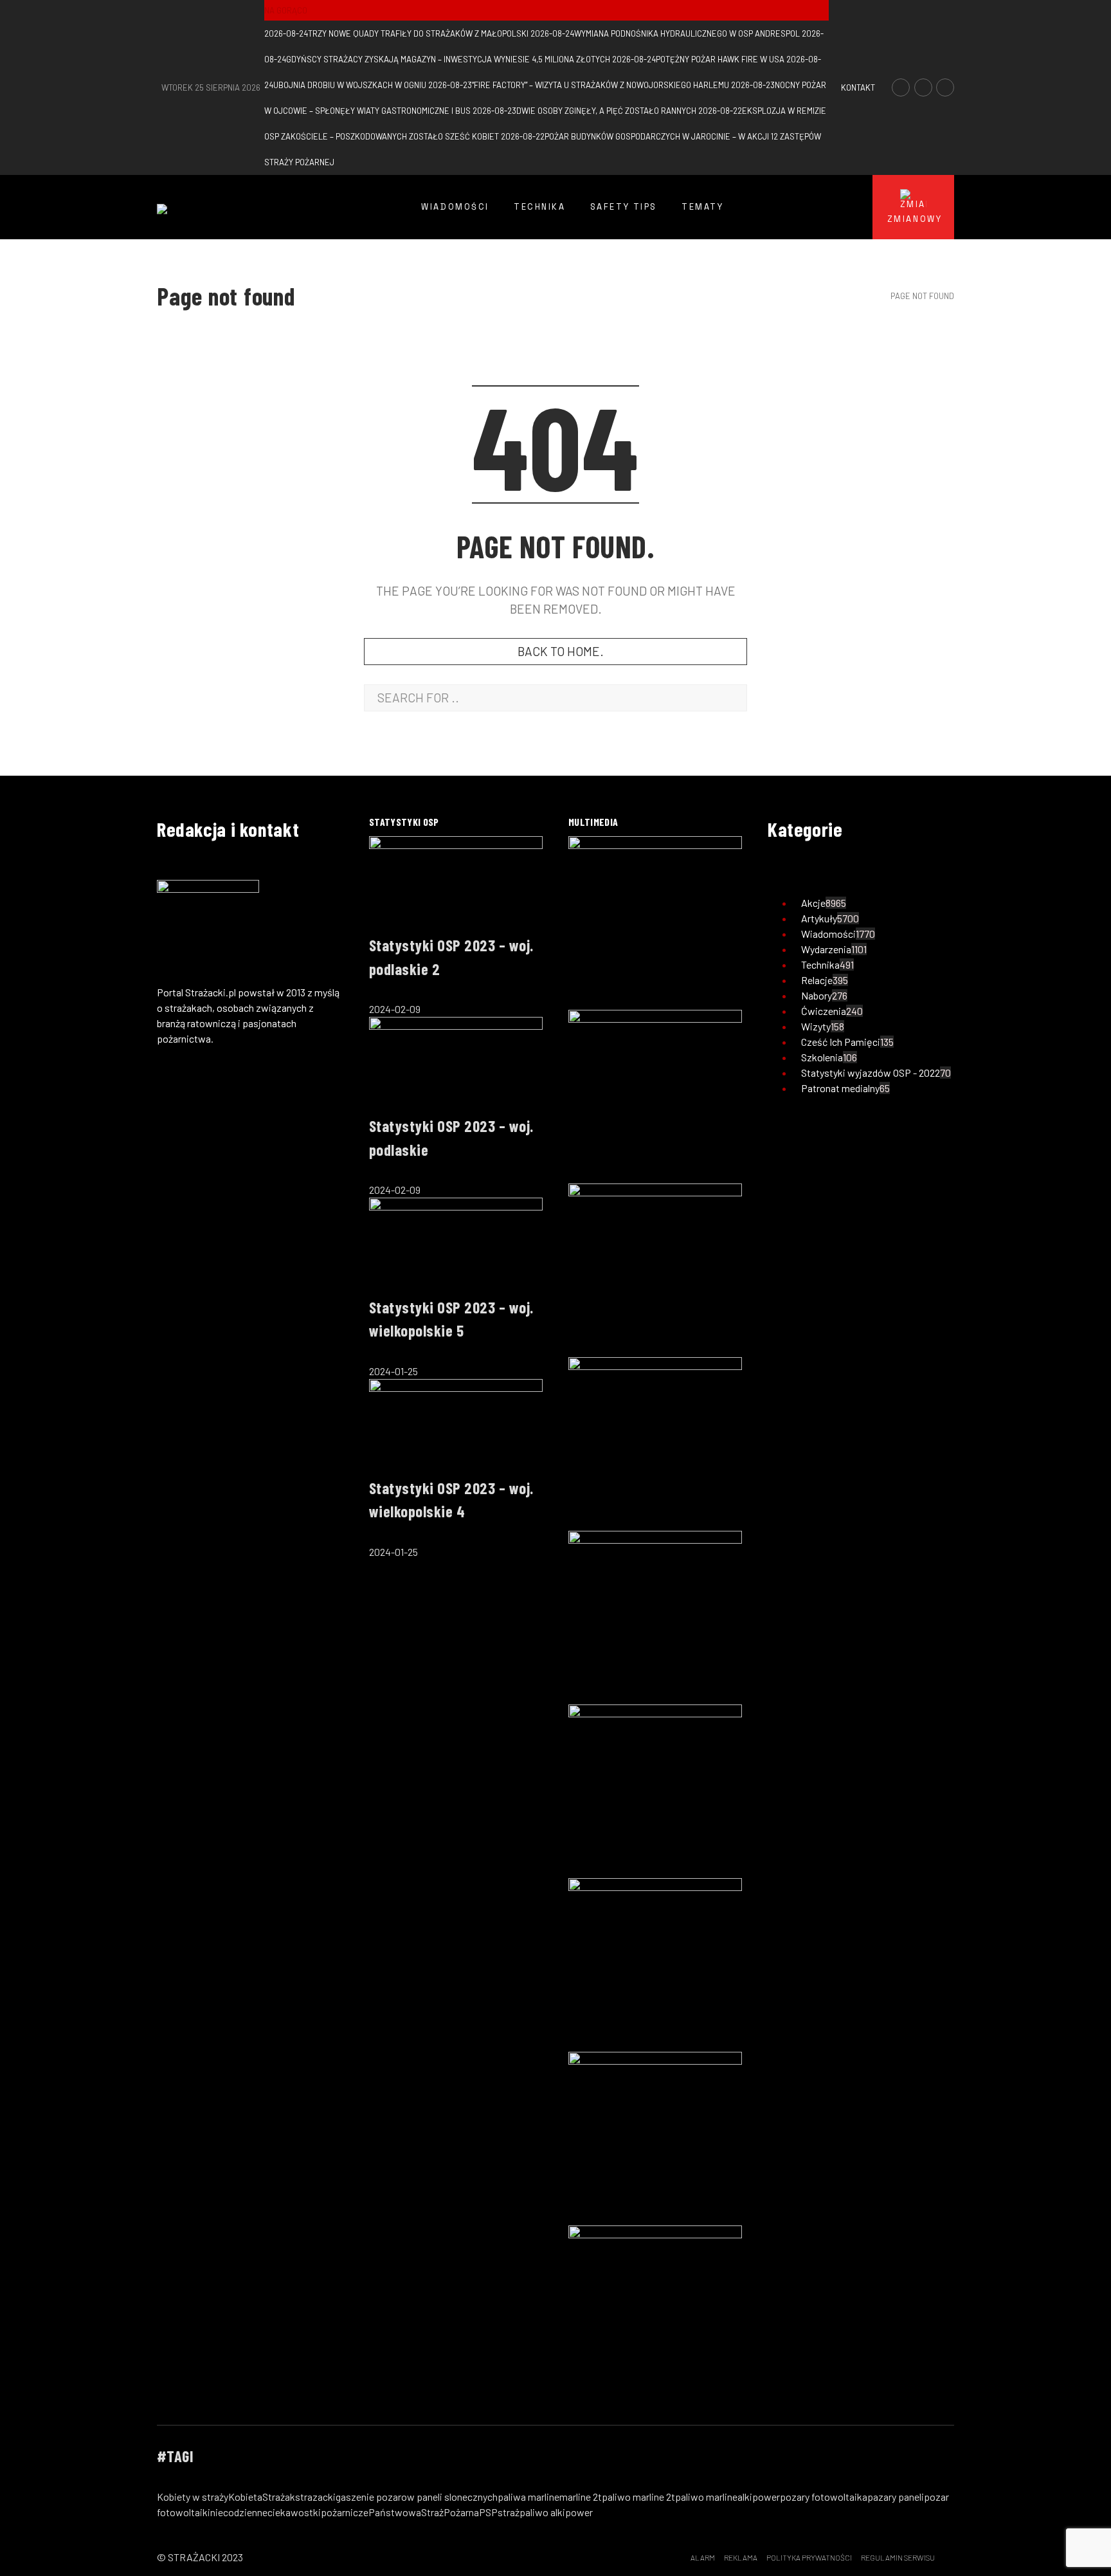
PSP (488, 2512)
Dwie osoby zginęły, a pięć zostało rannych (584, 111)
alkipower (759, 2497)
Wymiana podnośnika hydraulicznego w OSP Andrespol (665, 33)
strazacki (315, 2497)
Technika (820, 964)
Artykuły (819, 918)
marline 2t (581, 2497)
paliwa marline (528, 2497)
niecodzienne (239, 2512)
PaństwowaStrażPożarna (424, 2512)
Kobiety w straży (193, 2497)
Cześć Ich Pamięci (841, 1042)
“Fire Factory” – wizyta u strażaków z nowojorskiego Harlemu (579, 85)
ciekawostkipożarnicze (318, 2512)
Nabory (817, 995)
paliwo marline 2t (638, 2497)
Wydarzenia (826, 949)
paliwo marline (706, 2497)
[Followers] (923, 87)
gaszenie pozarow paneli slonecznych (417, 2497)
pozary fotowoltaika (824, 2497)
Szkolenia (822, 1057)
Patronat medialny (840, 1088)
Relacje (817, 980)
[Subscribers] (945, 87)
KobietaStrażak (262, 2497)
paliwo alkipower (556, 2512)
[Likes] (901, 87)
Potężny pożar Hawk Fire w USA (698, 59)
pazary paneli (896, 2497)
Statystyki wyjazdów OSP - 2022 (871, 1073)
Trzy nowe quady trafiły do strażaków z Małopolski (396, 33)
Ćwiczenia (824, 1011)
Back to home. (561, 651)
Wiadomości (828, 934)
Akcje (813, 903)
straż (509, 2512)
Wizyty (816, 1026)
